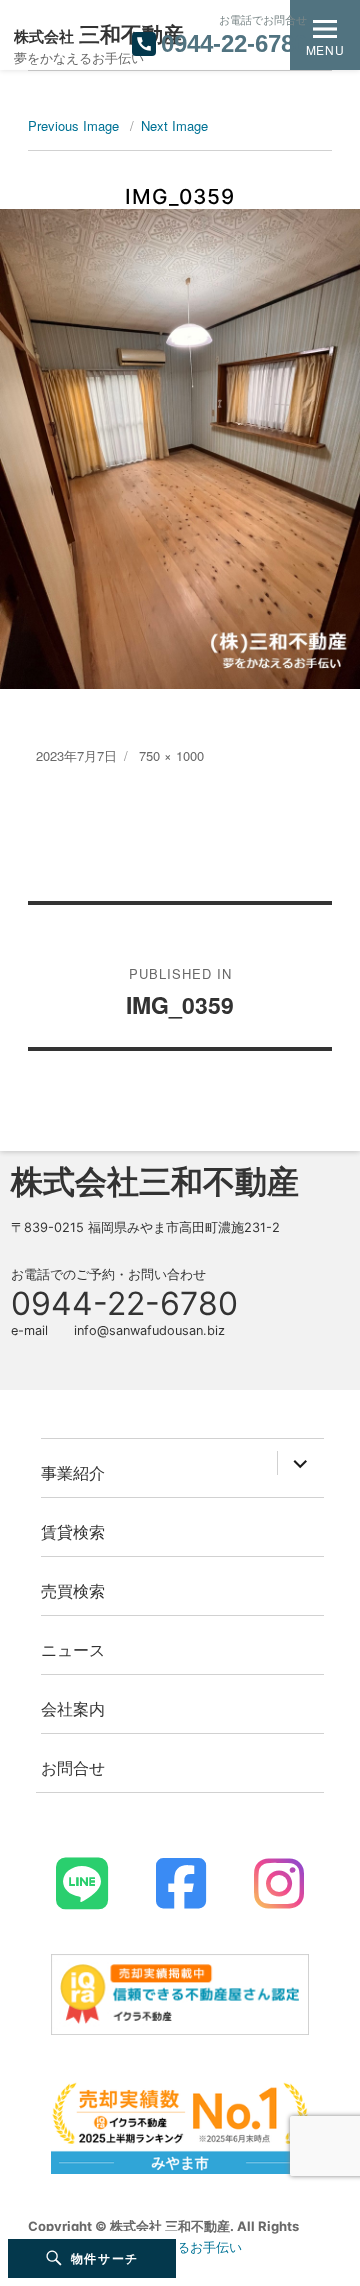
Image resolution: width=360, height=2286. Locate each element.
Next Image (174, 125)
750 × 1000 (171, 755)
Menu (325, 49)
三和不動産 (99, 34)
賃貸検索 (73, 1531)
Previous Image (73, 125)
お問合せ (73, 1767)
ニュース (73, 1649)
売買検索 (73, 1590)
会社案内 (73, 1708)
